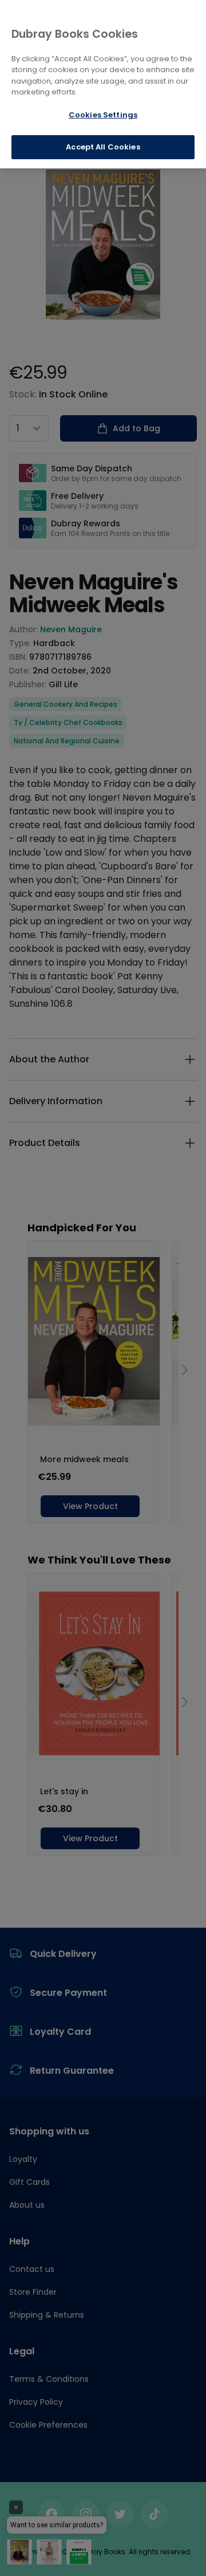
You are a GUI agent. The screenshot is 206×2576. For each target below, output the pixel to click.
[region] (103, 84)
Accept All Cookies (103, 147)
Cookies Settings (103, 115)
